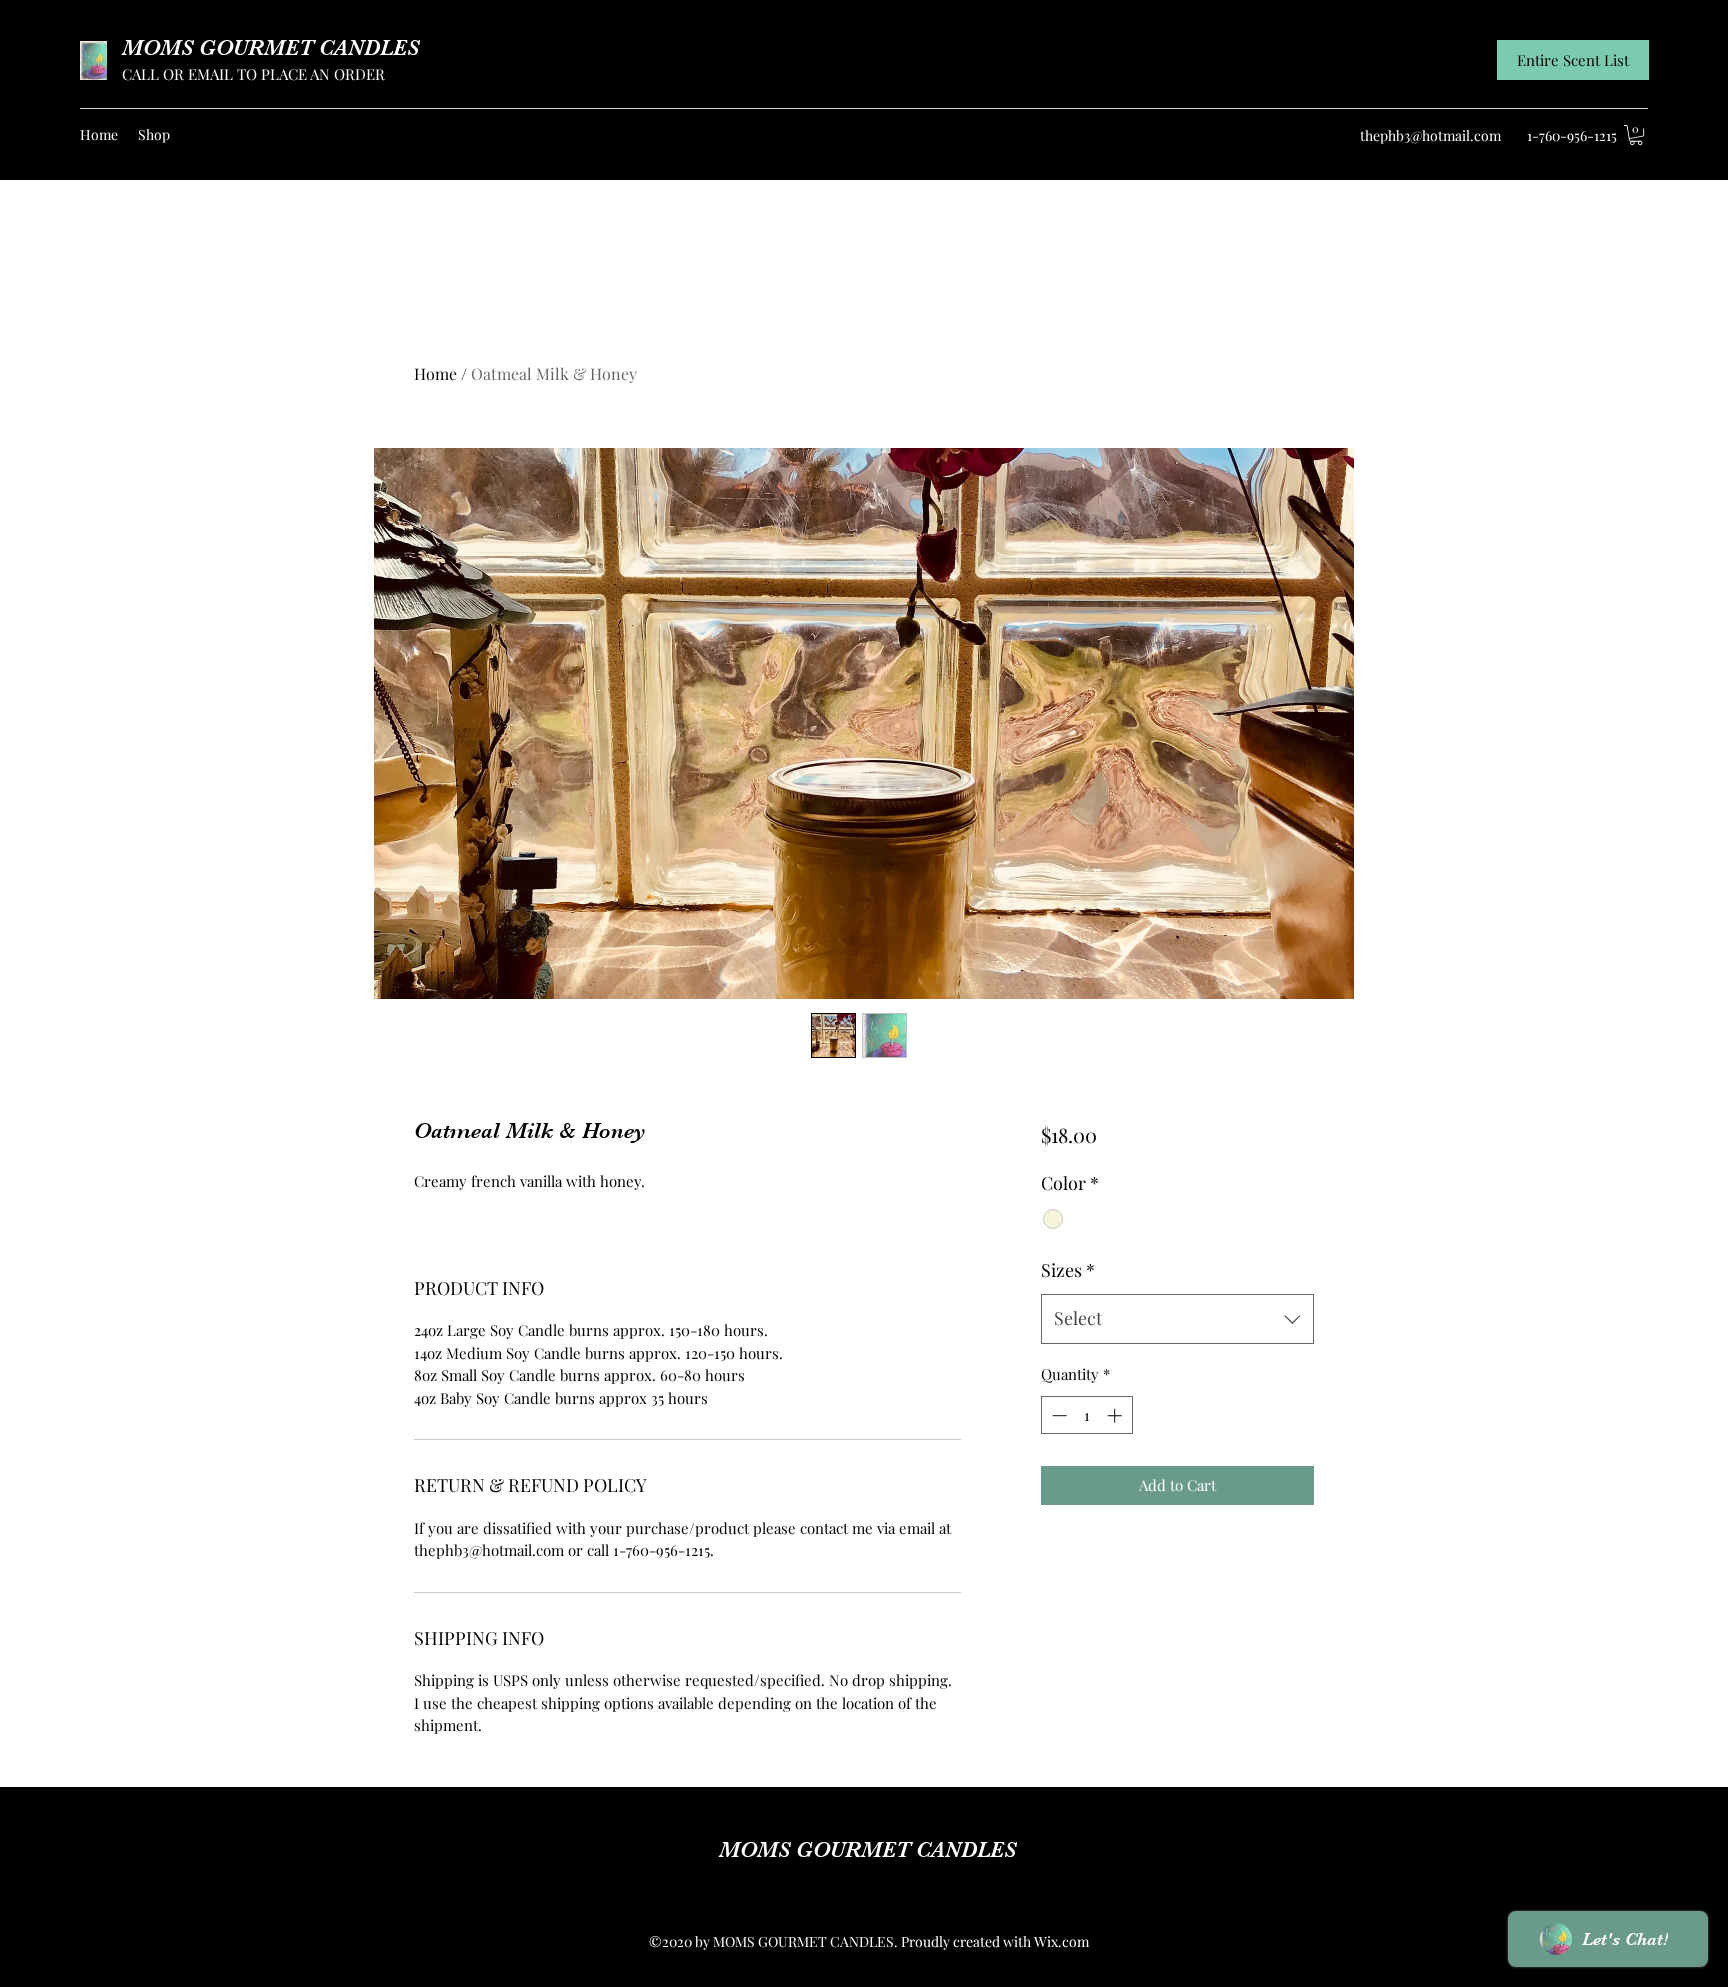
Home (435, 373)
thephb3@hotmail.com (1430, 135)
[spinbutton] (1086, 1415)
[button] (1636, 135)
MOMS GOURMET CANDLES (270, 47)
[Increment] (1116, 1415)
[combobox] (1177, 1319)
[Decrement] (1057, 1415)
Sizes (1068, 1270)
